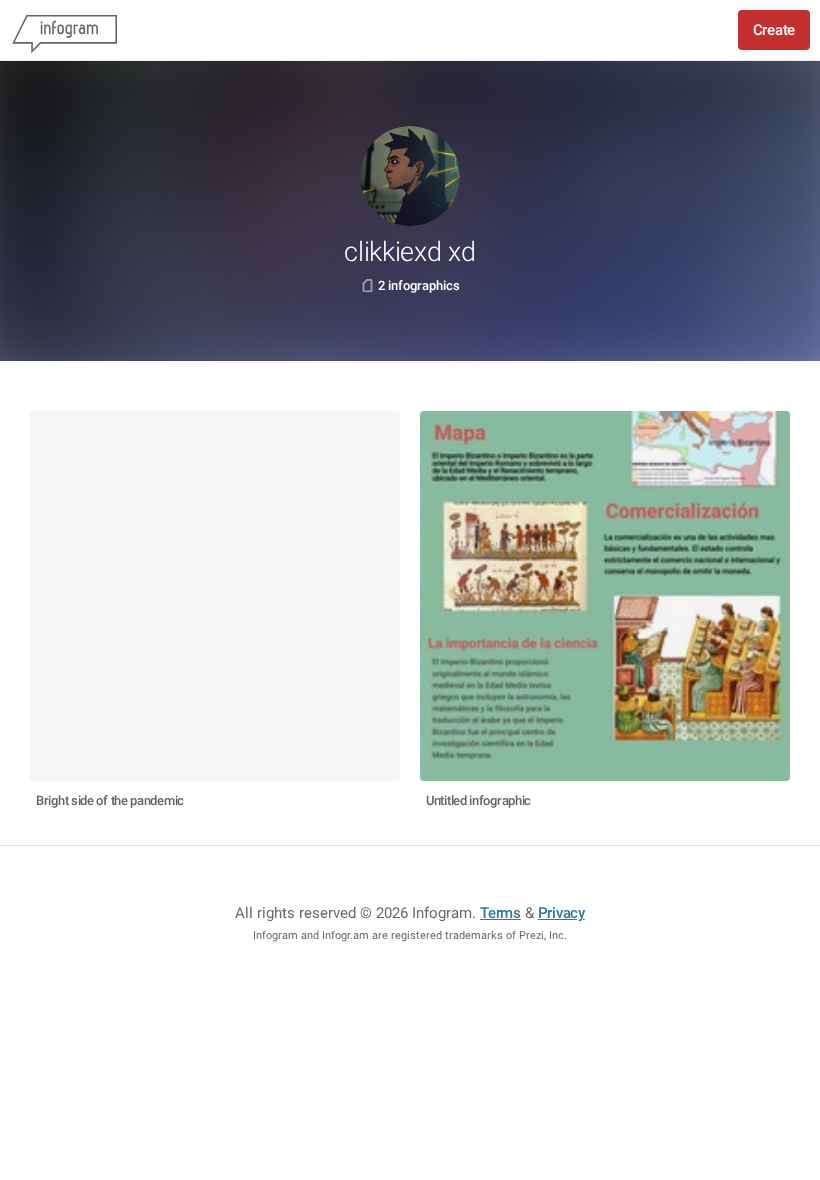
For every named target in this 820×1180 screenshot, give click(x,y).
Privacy (561, 913)
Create (774, 30)
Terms (500, 913)
